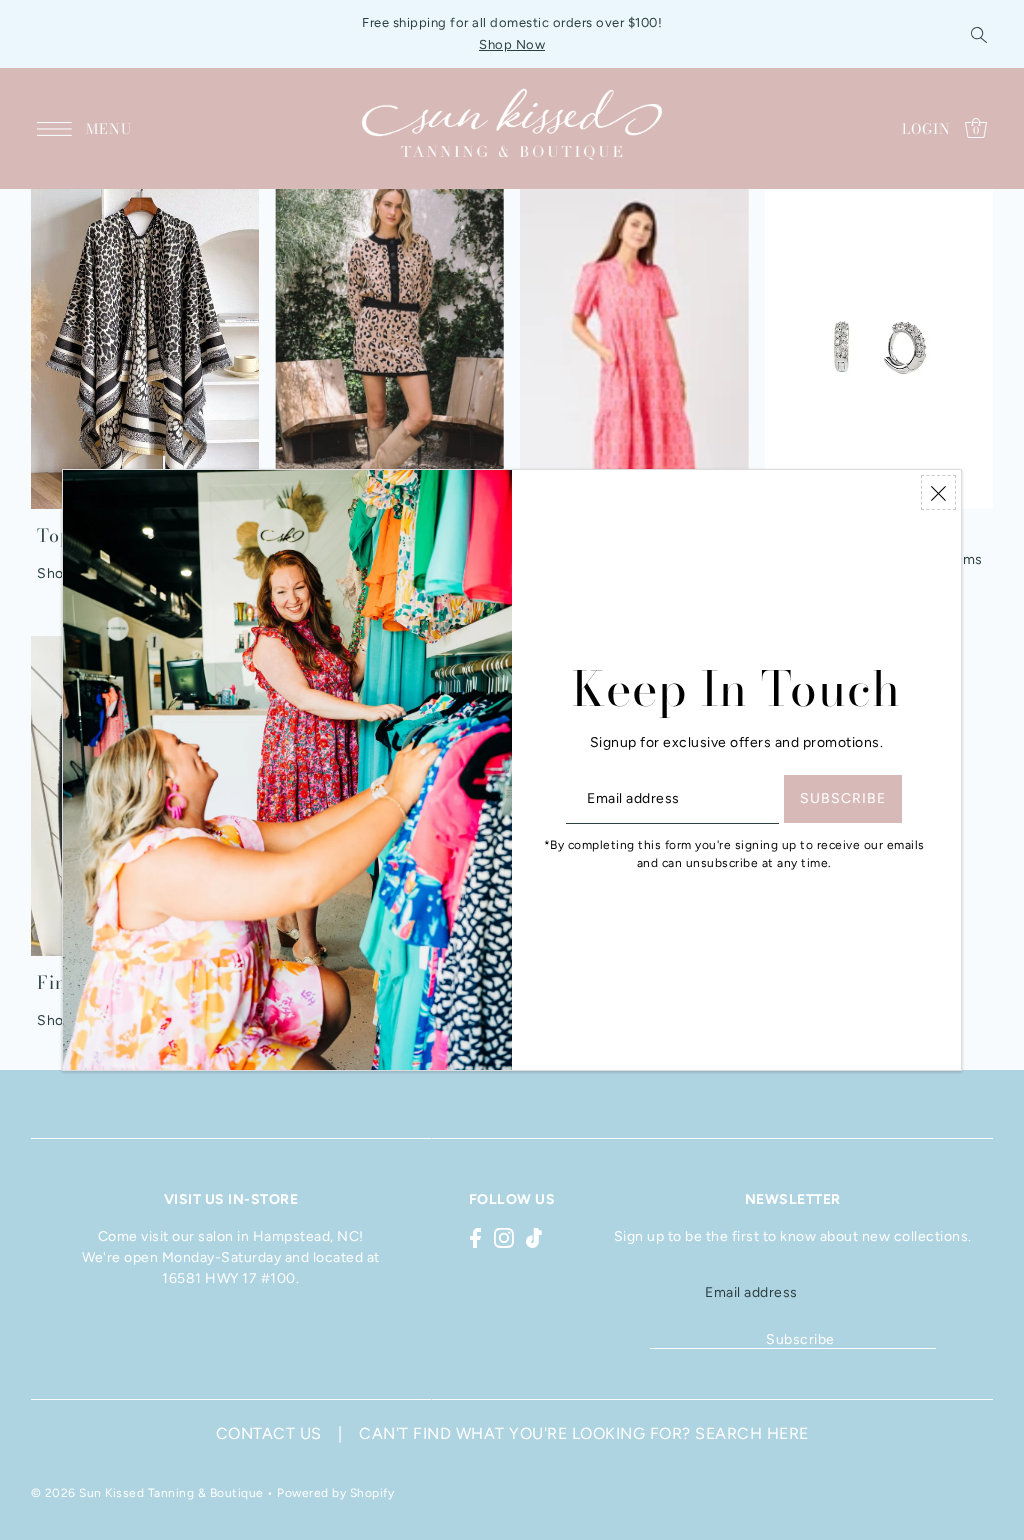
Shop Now (512, 44)
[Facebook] (475, 1237)
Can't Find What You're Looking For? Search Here (584, 1433)
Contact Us (269, 1433)
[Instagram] (504, 1237)
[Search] (979, 34)
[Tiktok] (534, 1237)
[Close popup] (938, 492)
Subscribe (800, 1339)
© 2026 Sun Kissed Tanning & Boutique (147, 1493)
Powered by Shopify (335, 1493)
